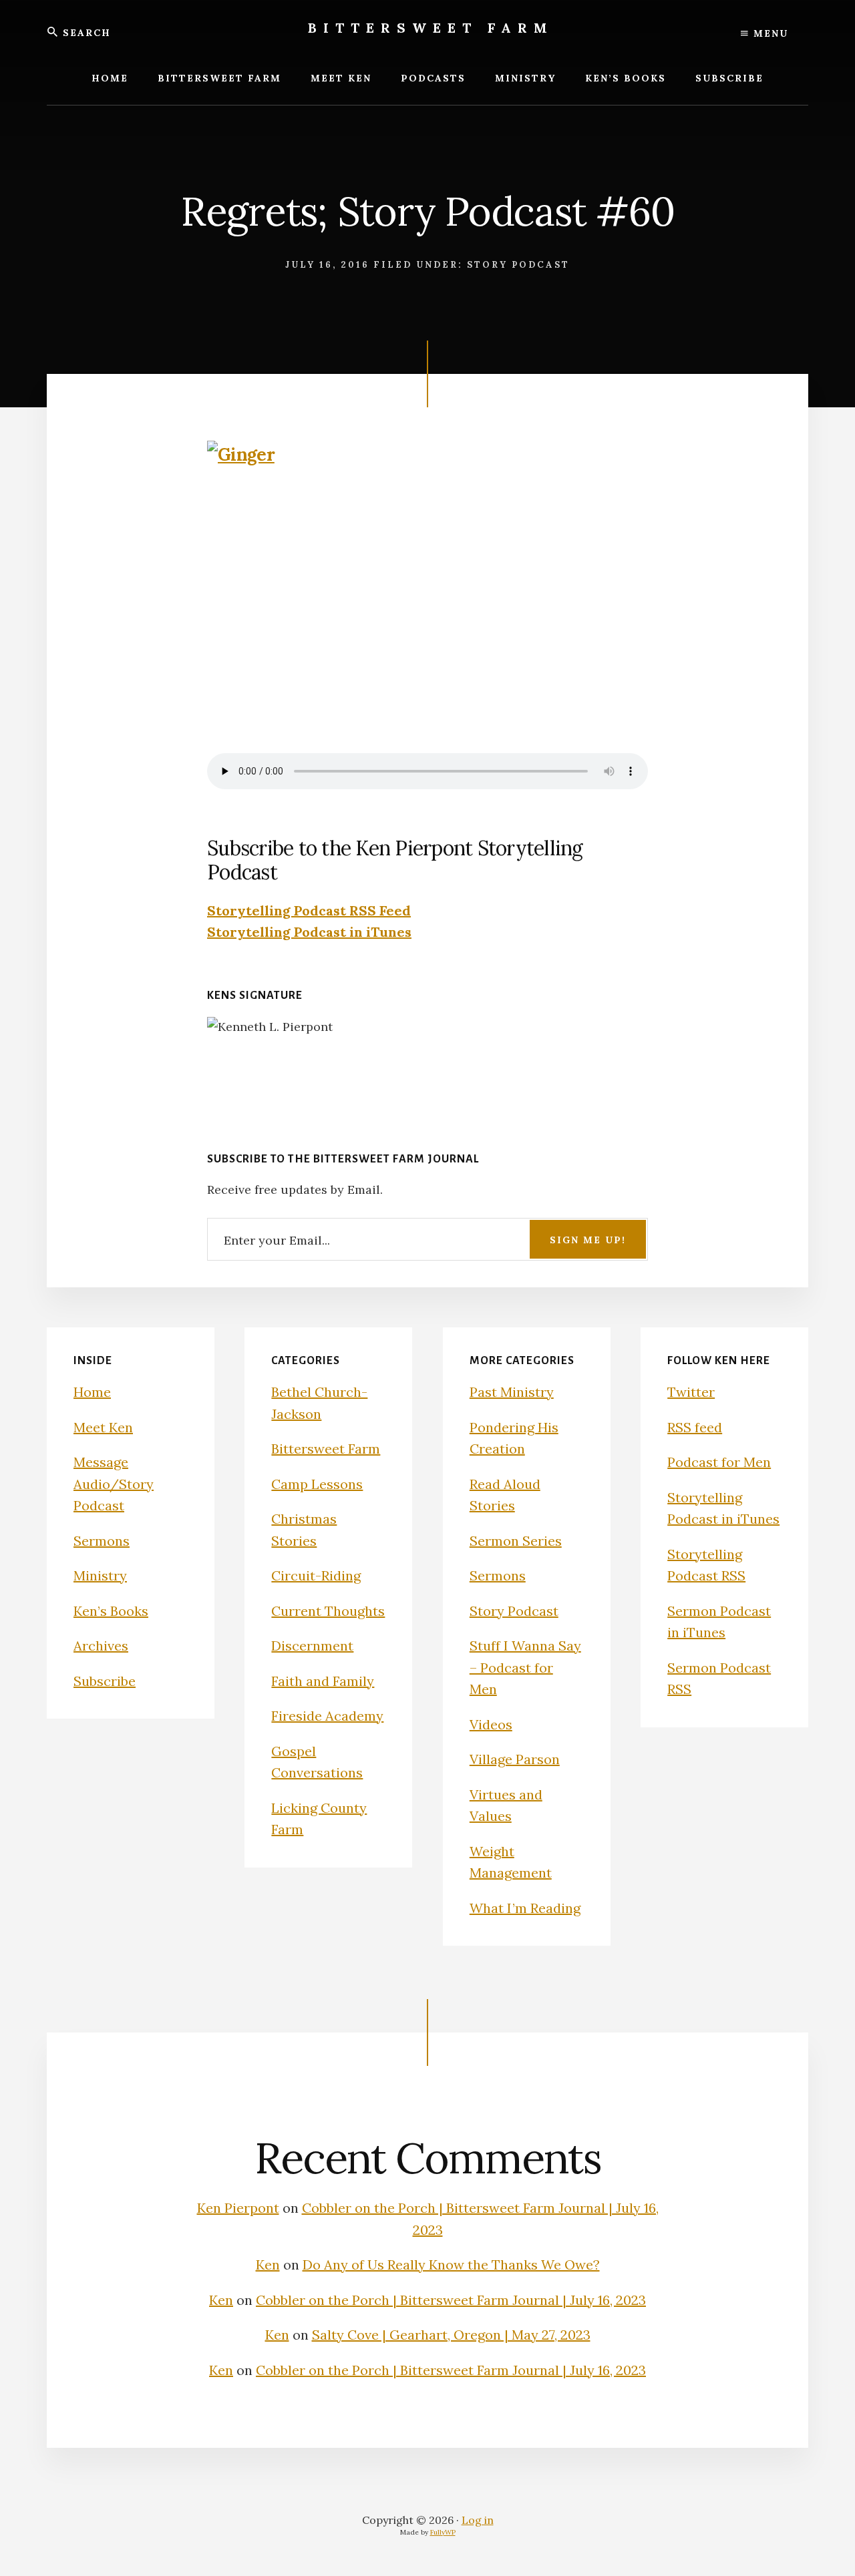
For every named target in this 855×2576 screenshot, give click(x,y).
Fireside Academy (327, 1716)
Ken (268, 2265)
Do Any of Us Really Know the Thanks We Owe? (451, 2265)
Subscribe (105, 1681)
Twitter (691, 1392)
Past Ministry (512, 1392)
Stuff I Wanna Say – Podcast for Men (525, 1667)
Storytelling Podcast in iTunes (309, 932)
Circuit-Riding (316, 1575)
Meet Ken (103, 1427)
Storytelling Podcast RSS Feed (309, 910)
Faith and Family (323, 1681)
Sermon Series (516, 1541)
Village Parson (515, 1759)
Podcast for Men (719, 1462)
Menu (769, 33)
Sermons (102, 1541)
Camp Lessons (317, 1484)
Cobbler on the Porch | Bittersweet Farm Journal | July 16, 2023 (451, 2300)
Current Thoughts (328, 1611)
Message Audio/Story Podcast (114, 1484)
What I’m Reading (525, 1908)
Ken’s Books (111, 1611)
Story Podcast (518, 265)
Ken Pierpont (238, 2208)
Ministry (100, 1575)
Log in (478, 2520)
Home (92, 1392)
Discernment (312, 1646)
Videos (491, 1724)
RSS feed (695, 1427)
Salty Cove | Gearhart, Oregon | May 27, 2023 (451, 2335)
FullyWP (443, 2532)
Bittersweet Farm (431, 28)
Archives (101, 1646)
